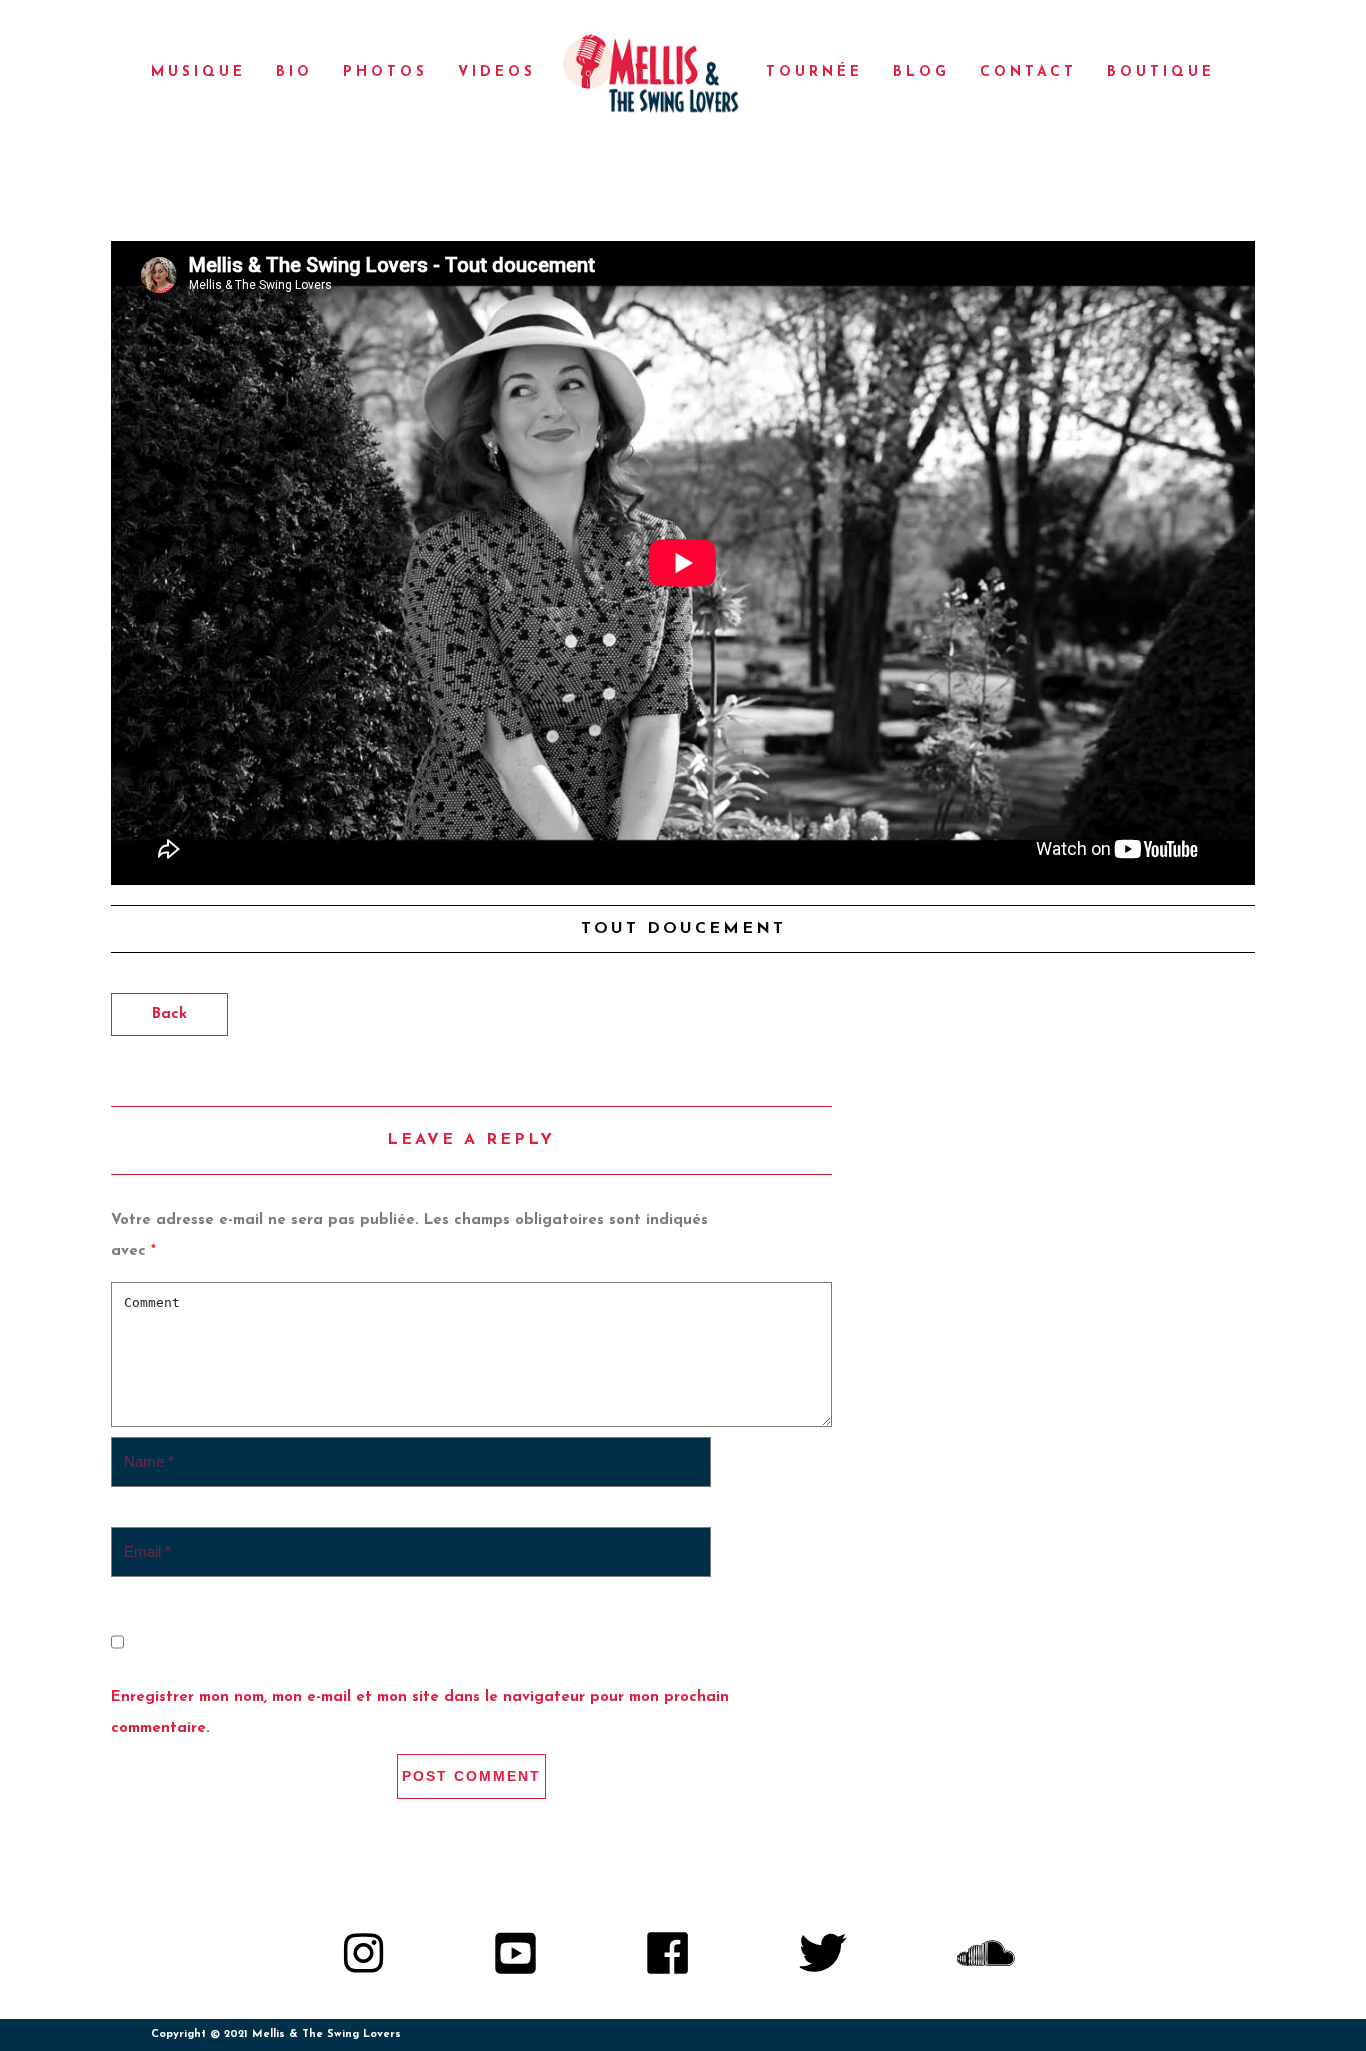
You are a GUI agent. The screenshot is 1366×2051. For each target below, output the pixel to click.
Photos (385, 72)
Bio (294, 72)
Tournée (814, 72)
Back (169, 1014)
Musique (198, 72)
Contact (1028, 72)
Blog (921, 72)
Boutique (1161, 72)
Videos (497, 72)
